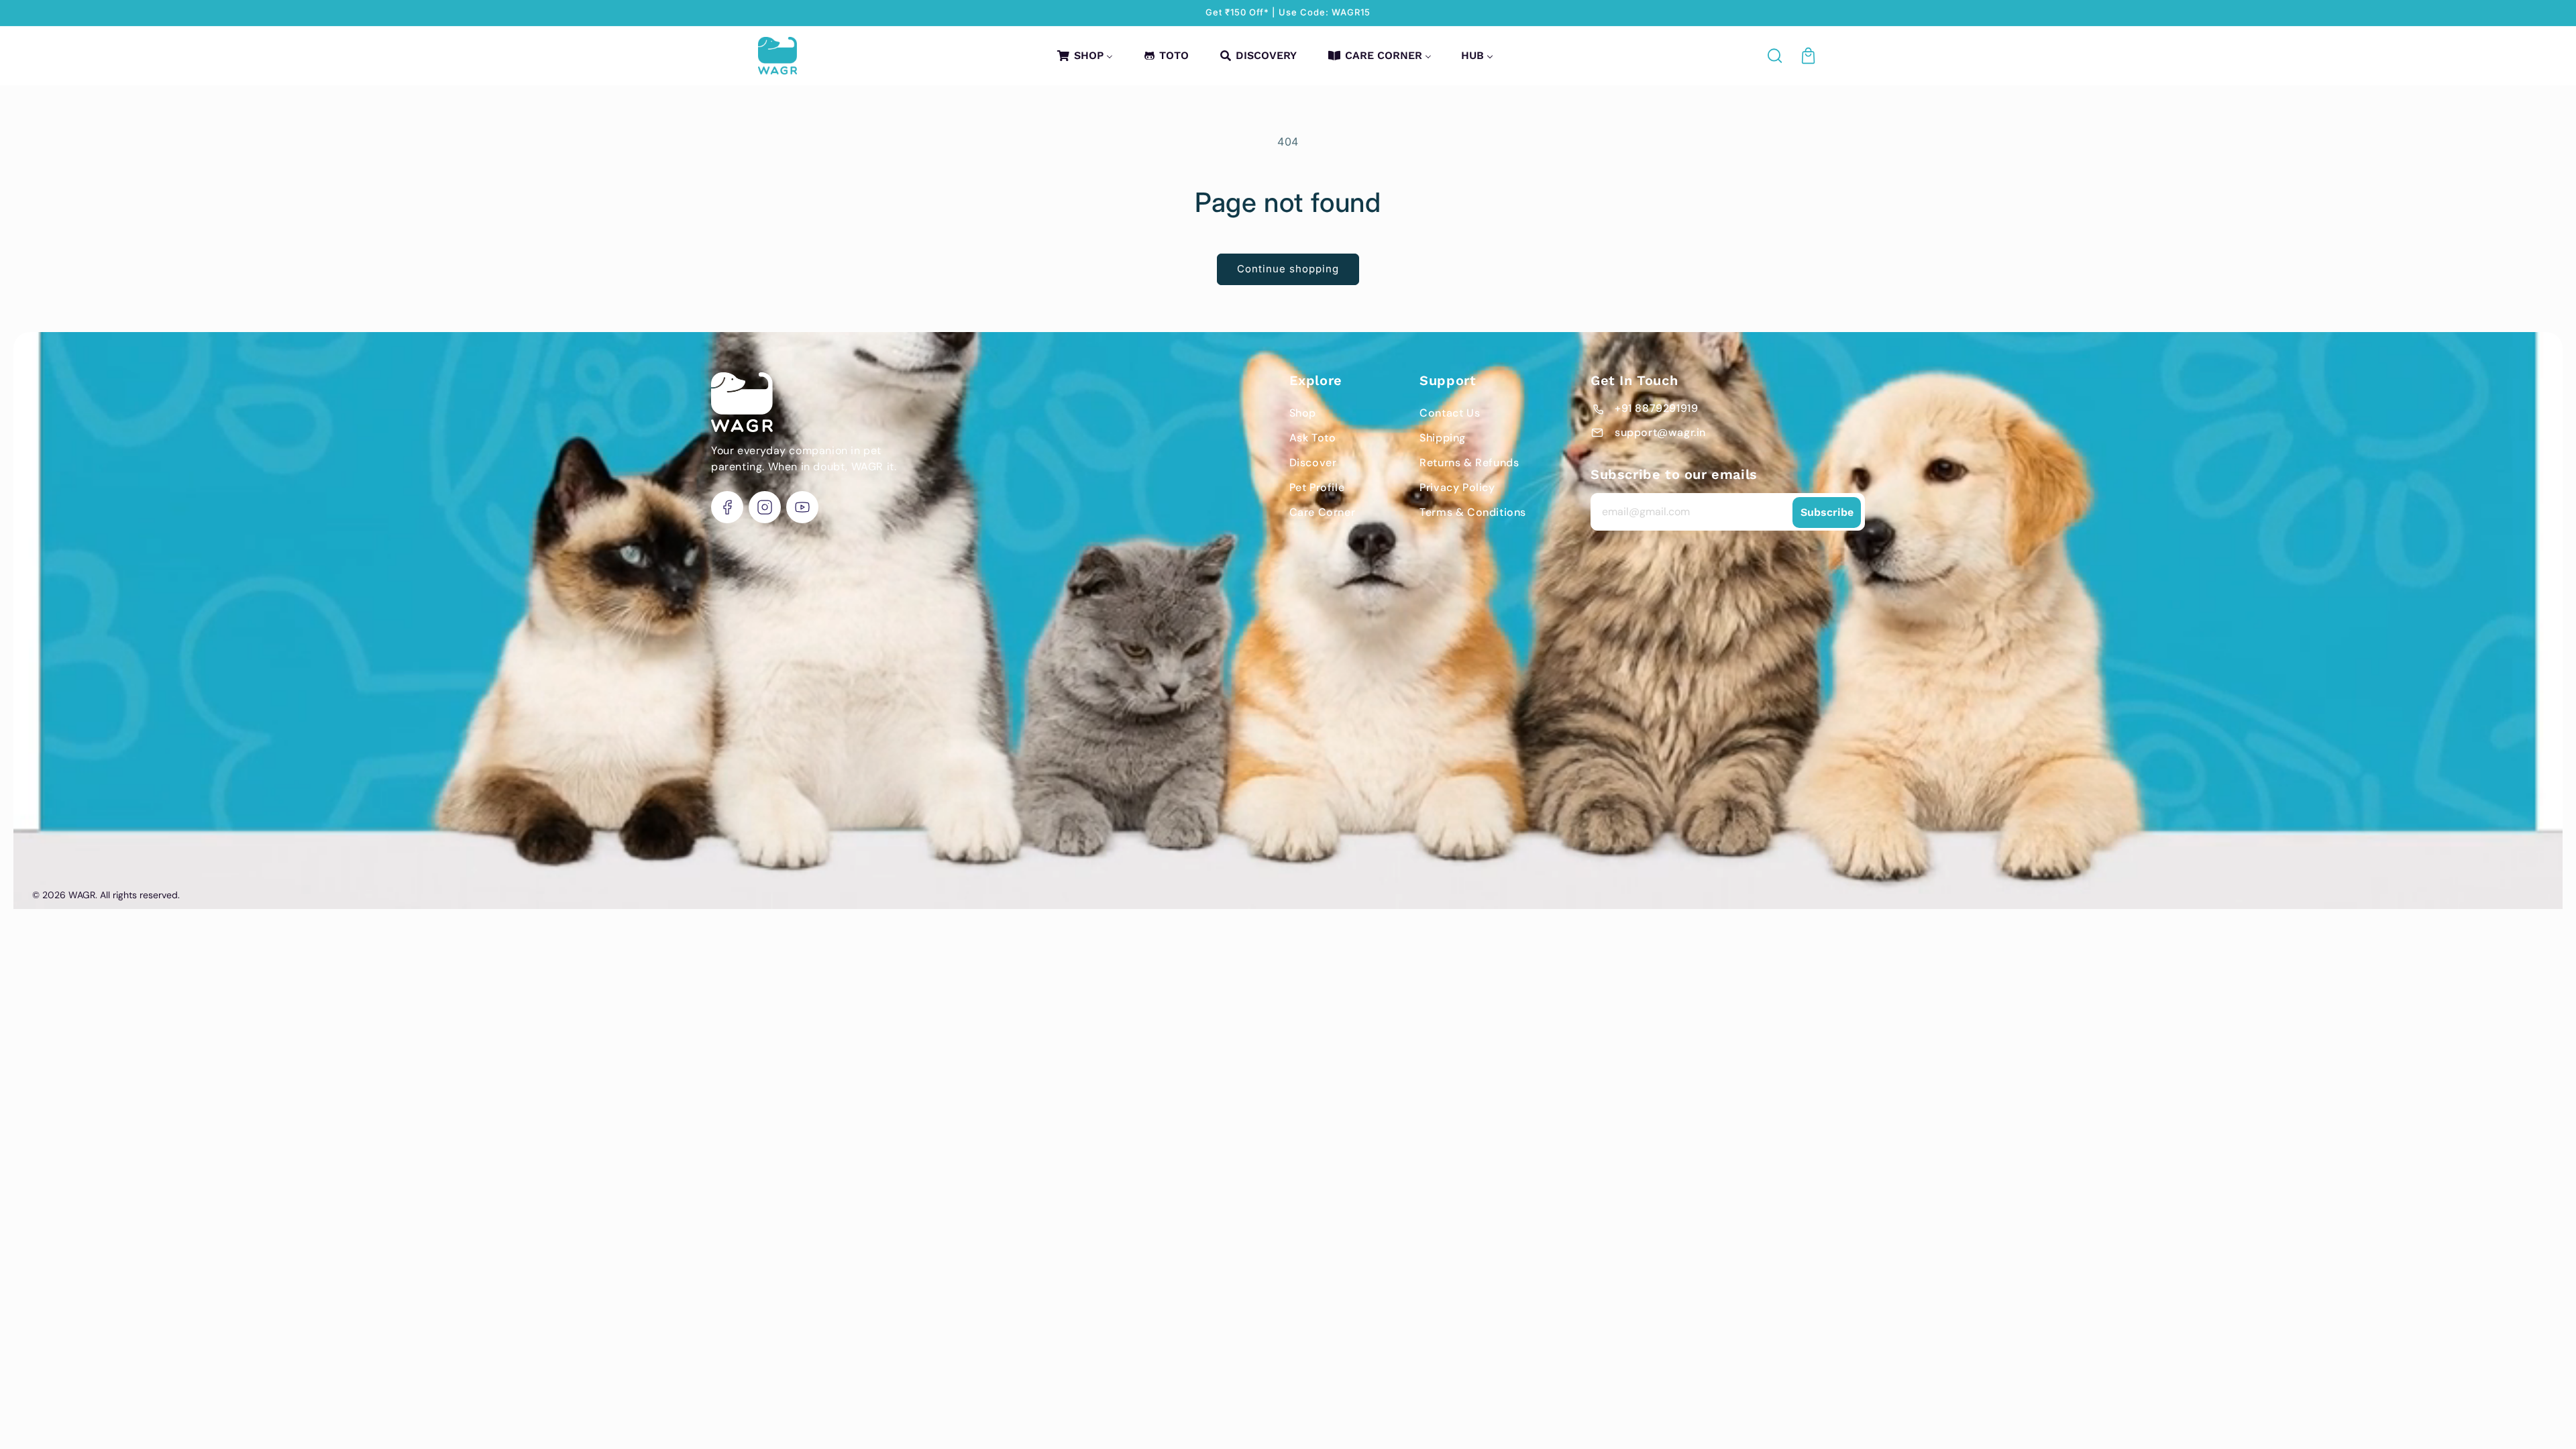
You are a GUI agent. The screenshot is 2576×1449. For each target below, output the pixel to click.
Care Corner (1323, 512)
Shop (1303, 413)
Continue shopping (1288, 269)
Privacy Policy (1457, 487)
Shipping (1443, 438)
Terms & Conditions (1473, 512)
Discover (1313, 463)
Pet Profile (1317, 487)
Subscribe (1827, 512)
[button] (1776, 56)
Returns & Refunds (1469, 463)
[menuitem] (1084, 55)
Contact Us (1450, 413)
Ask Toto (1313, 438)
